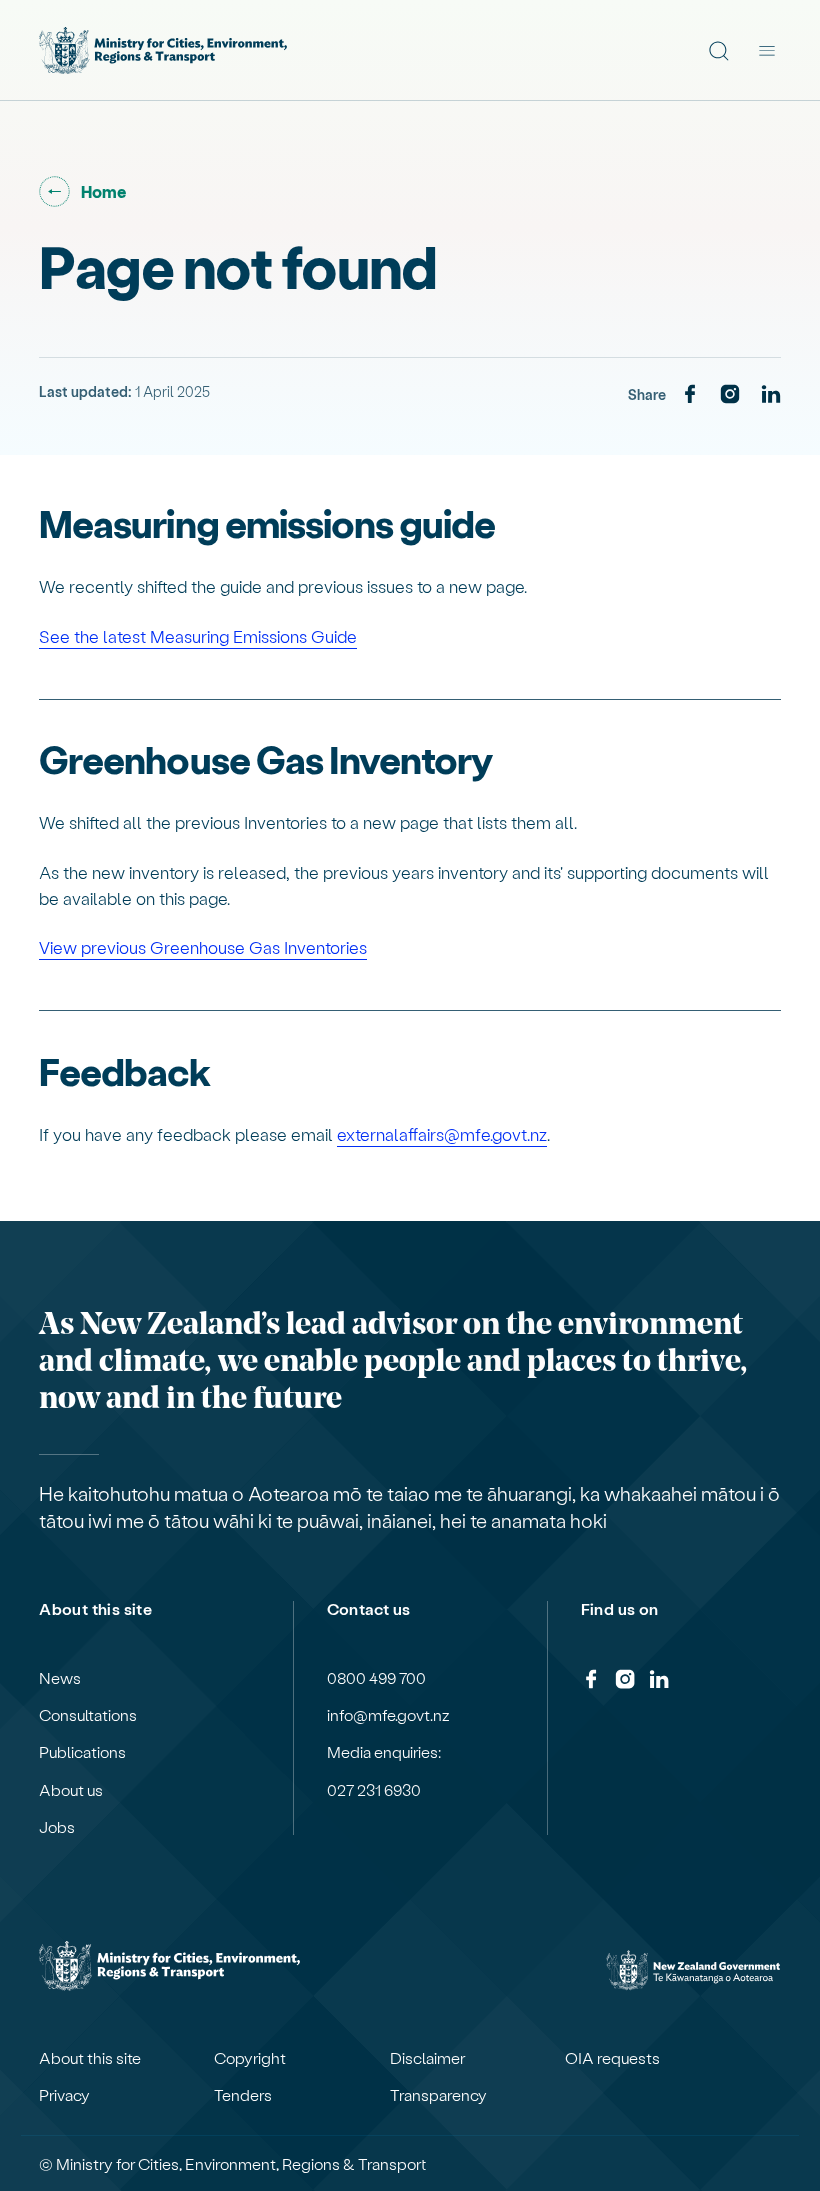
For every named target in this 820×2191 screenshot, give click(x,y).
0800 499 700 (376, 1678)
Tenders (243, 2095)
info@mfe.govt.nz (388, 1715)
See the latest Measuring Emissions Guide (198, 636)
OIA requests (612, 2058)
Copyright (250, 2058)
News (60, 1678)
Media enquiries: (384, 1752)
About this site (90, 2058)
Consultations (88, 1715)
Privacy (64, 2095)
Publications (82, 1752)
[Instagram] (730, 395)
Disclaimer (427, 2058)
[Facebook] (690, 395)
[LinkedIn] (771, 395)
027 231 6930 (374, 1790)
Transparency (438, 2095)
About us (71, 1790)
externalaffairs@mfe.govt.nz (442, 1134)
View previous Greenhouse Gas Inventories (203, 947)
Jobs (57, 1827)
